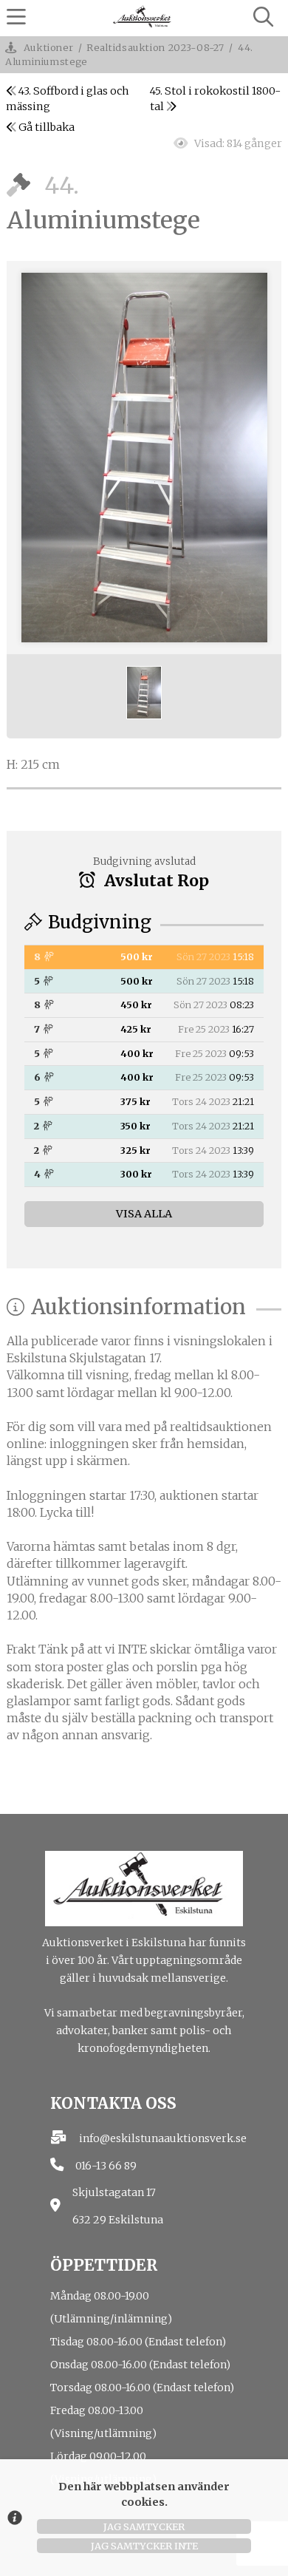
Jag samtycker (144, 2526)
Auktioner (49, 47)
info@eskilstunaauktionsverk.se (163, 2138)
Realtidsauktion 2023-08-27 (155, 47)
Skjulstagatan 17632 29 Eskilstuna (118, 2206)
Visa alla (144, 1214)
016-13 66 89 (106, 2166)
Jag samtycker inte (144, 2546)
